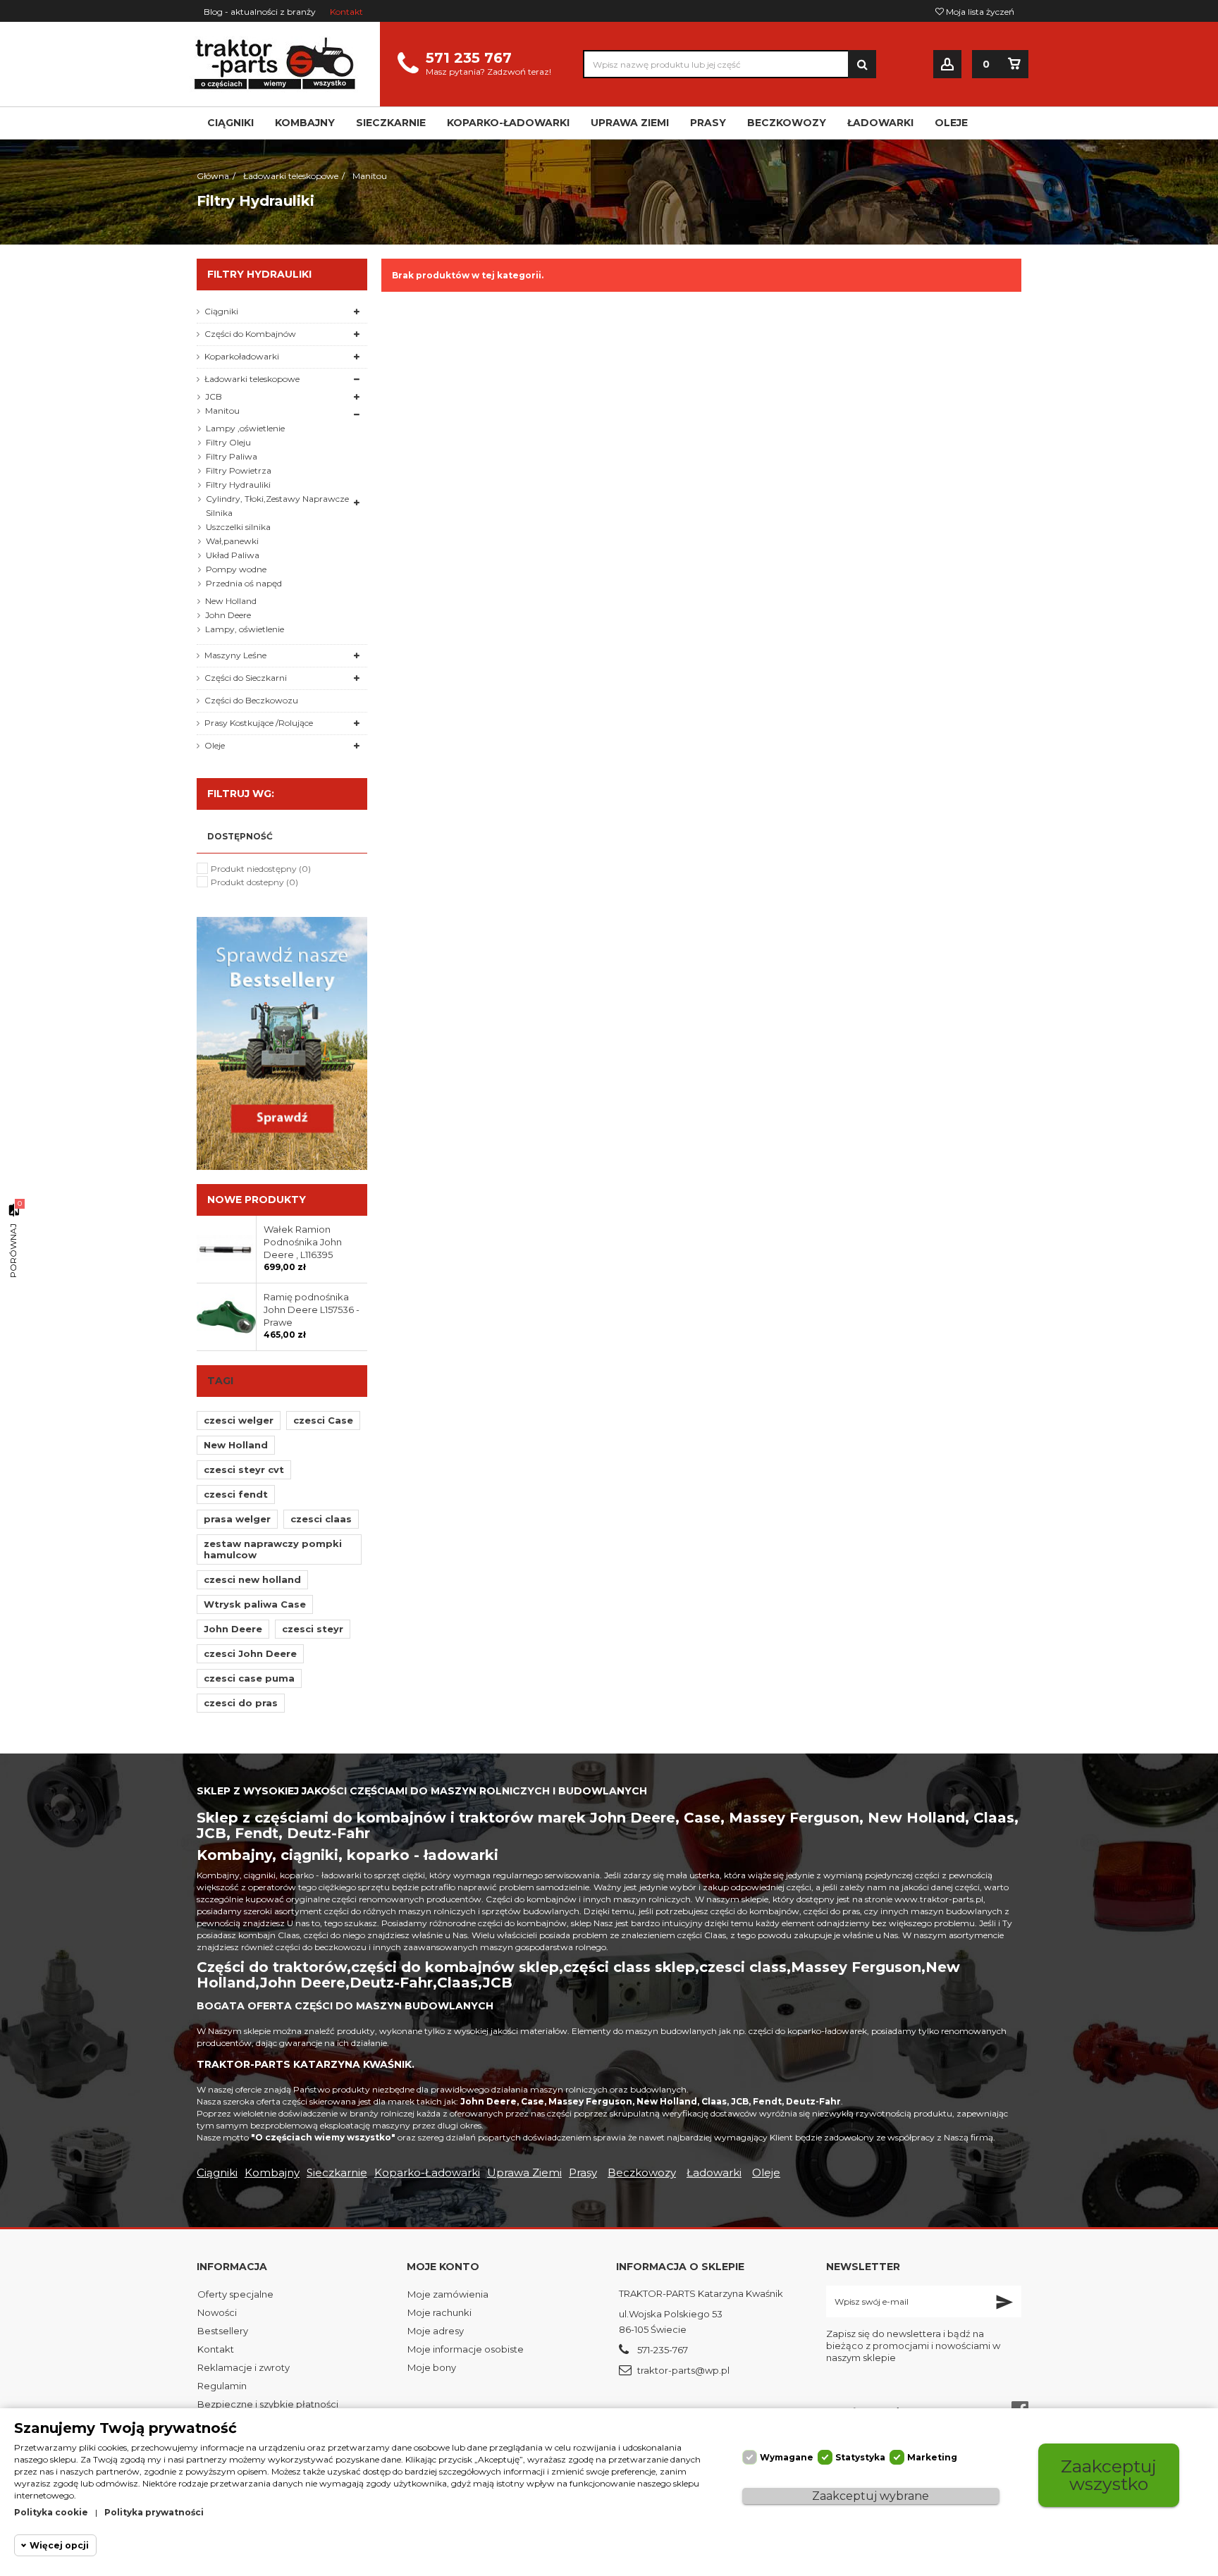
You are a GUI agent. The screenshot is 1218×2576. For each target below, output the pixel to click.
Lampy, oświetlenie (245, 629)
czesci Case (323, 1420)
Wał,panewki (232, 541)
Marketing (932, 2457)
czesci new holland (252, 1579)
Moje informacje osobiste (466, 2349)
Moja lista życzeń (979, 12)
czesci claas (321, 1519)
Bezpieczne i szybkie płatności (268, 2404)
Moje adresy (436, 2331)
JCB (214, 396)
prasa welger (237, 1519)
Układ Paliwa (233, 555)
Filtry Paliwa (232, 456)
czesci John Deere (250, 1653)
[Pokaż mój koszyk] (1014, 64)
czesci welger (239, 1420)
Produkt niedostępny (261, 869)
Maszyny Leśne (235, 655)
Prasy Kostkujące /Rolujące (259, 723)
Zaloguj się (947, 64)
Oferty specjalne (235, 2294)
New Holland (231, 601)
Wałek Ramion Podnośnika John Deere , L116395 (303, 1242)
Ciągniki (221, 311)
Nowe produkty (257, 1200)
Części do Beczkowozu (251, 700)
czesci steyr (313, 1629)
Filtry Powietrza (239, 470)
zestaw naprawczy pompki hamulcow (273, 1549)
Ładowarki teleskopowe (252, 379)
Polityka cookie (51, 2512)
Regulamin (222, 2386)
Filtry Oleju (228, 442)
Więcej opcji (59, 2545)
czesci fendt (236, 1494)
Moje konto (443, 2267)
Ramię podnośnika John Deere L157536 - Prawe (312, 1309)
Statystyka (860, 2457)
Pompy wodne (236, 569)
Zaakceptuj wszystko (1109, 2475)
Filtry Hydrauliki (238, 485)
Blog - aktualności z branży (260, 12)
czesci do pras (241, 1703)
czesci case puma (249, 1678)
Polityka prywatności (154, 2512)
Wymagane (787, 2457)
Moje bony (432, 2367)
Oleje (215, 745)
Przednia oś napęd (244, 583)
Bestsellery (223, 2331)
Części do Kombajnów (250, 334)
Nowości (217, 2312)
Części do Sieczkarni (246, 678)
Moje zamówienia (448, 2294)
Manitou (222, 411)
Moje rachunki (439, 2312)
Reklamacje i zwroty (244, 2367)
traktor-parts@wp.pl (683, 2370)
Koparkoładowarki (242, 356)
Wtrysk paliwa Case (255, 1604)
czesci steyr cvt (244, 1469)
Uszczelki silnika (238, 527)
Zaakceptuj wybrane (871, 2496)
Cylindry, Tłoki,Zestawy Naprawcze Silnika (277, 506)
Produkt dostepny (254, 882)
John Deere (228, 615)
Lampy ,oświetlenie (245, 428)
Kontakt (346, 12)
